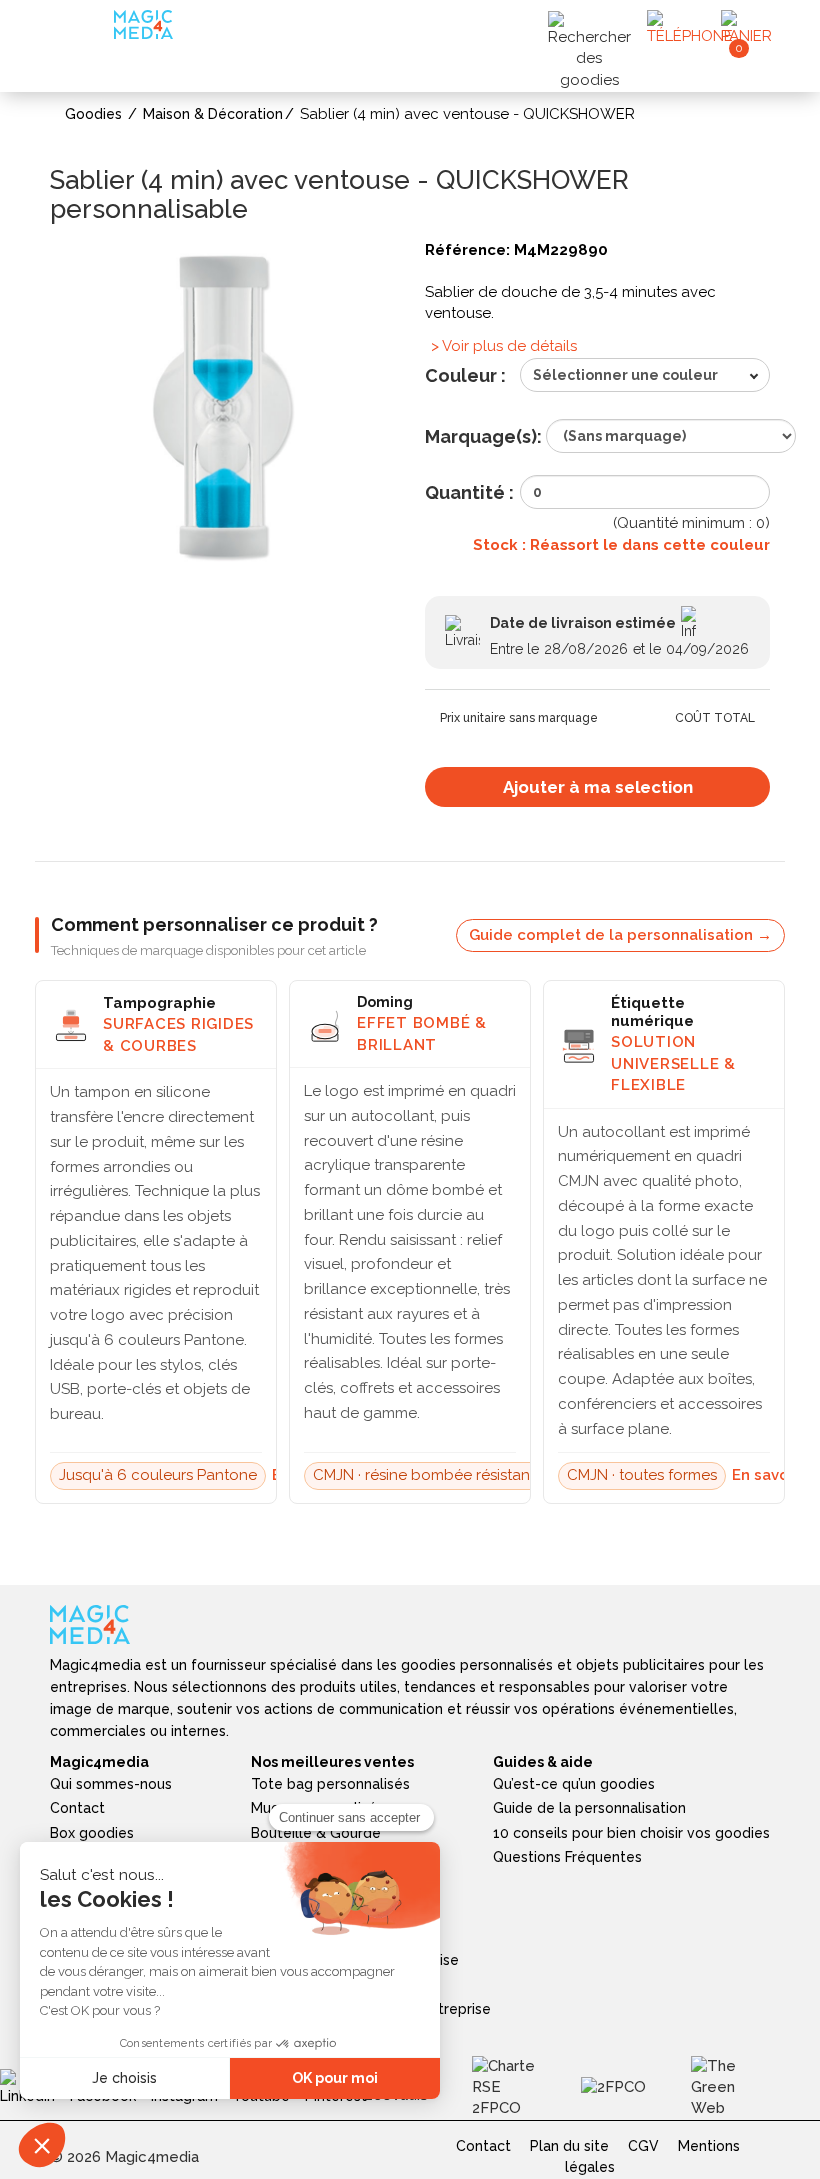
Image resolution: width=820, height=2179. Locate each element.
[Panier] (754, 28)
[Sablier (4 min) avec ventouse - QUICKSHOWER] (222, 410)
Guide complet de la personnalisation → (620, 935)
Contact (77, 1808)
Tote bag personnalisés (330, 1784)
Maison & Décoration (213, 114)
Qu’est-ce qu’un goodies (574, 1784)
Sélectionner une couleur (625, 375)
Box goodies (92, 1833)
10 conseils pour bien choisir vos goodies (631, 1833)
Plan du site (569, 2146)
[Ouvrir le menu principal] (84, 29)
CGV (643, 2146)
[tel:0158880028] (690, 28)
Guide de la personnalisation (589, 1808)
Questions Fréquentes (567, 1857)
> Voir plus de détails (504, 346)
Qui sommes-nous (111, 1784)
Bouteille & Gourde (316, 1833)
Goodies (93, 114)
